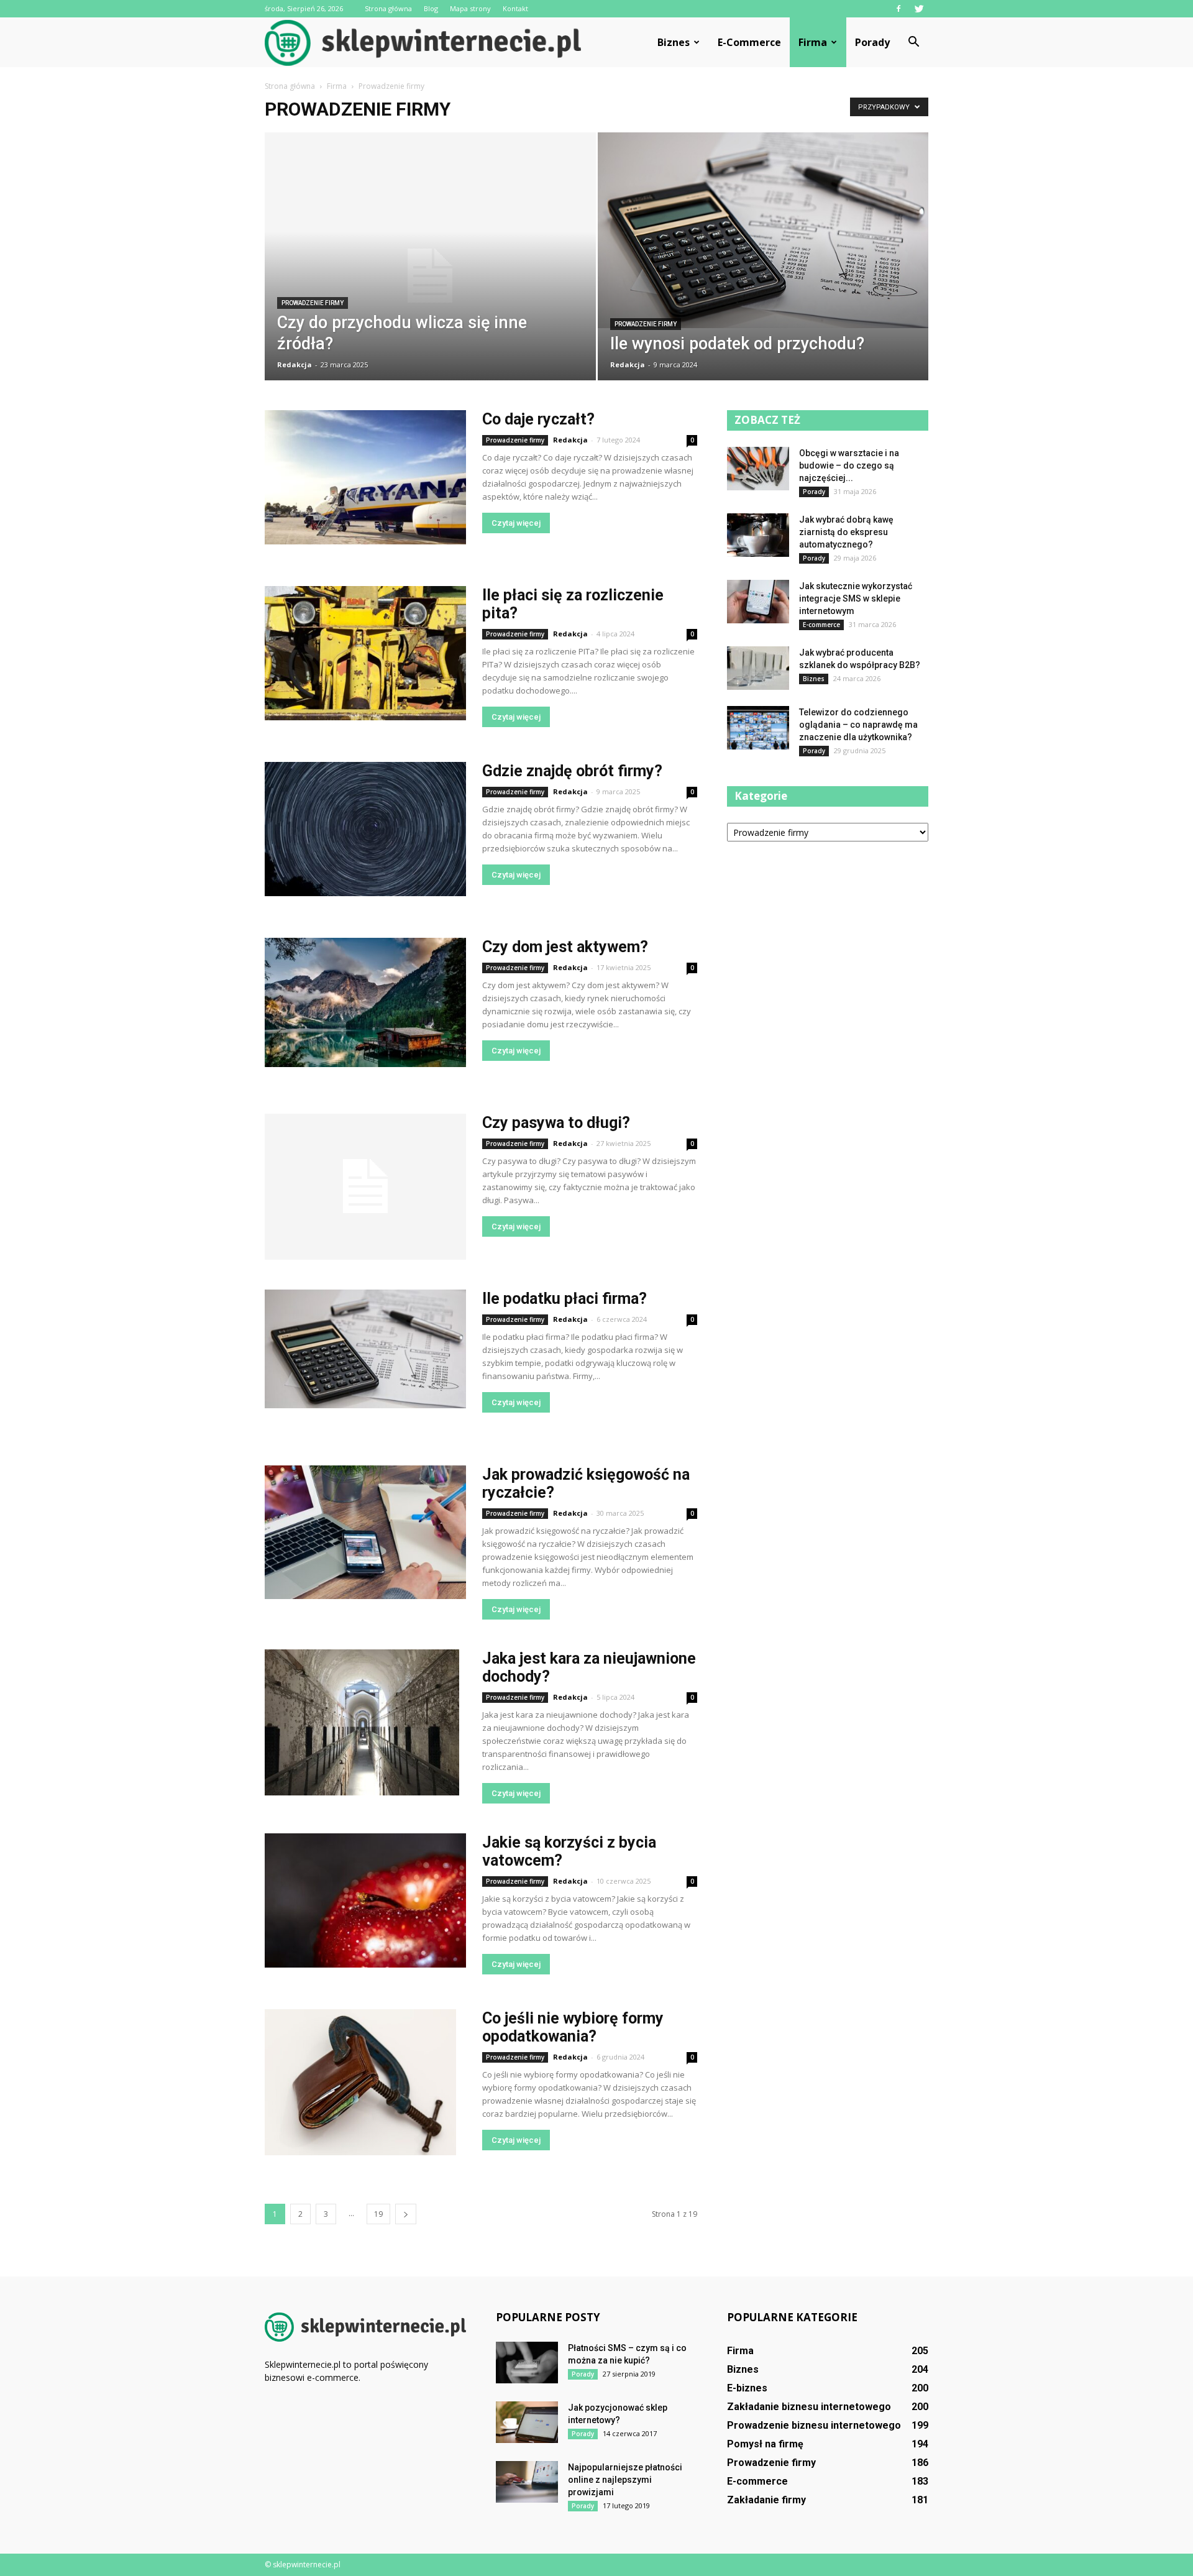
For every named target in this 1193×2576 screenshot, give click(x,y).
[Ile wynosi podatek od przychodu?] (763, 230)
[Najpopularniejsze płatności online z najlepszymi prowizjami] (527, 2482)
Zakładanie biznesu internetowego (809, 2407)
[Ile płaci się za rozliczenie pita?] (365, 653)
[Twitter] (919, 9)
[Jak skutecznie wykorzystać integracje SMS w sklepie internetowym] (758, 602)
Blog (431, 8)
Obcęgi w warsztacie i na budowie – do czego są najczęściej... (849, 465)
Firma (813, 42)
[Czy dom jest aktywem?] (365, 1002)
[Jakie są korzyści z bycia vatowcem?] (365, 1900)
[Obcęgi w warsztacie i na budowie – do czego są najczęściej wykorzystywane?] (758, 469)
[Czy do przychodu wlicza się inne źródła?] (430, 276)
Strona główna (388, 8)
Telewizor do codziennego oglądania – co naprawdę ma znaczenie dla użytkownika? (858, 725)
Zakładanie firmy (766, 2500)
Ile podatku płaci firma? (565, 1299)
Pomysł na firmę (765, 2444)
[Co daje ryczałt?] (365, 477)
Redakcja (295, 364)
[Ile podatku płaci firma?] (365, 1349)
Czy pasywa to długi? (556, 1123)
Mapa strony (470, 8)
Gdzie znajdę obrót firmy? (572, 771)
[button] (913, 42)
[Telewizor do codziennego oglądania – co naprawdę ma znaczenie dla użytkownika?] (758, 728)
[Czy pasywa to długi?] (365, 1187)
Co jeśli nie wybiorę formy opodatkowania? (573, 2027)
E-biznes (747, 2388)
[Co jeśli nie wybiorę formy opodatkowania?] (360, 2082)
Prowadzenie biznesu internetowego (814, 2425)
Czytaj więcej (516, 523)
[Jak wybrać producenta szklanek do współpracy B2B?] (758, 668)
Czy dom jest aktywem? (565, 947)
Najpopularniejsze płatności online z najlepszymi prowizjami (625, 2480)
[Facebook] (898, 9)
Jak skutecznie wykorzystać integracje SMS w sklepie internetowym (856, 598)
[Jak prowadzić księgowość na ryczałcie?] (365, 1532)
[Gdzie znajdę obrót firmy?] (365, 829)
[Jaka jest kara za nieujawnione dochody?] (362, 1722)
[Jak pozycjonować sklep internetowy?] (527, 2422)
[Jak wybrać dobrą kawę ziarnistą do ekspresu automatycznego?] (758, 535)
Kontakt (515, 8)
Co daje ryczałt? (538, 419)
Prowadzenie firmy (313, 303)
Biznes (674, 42)
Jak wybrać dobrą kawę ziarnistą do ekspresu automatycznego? (846, 532)
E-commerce (749, 42)
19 (378, 2214)
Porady (872, 42)
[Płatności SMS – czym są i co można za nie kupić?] (527, 2363)
